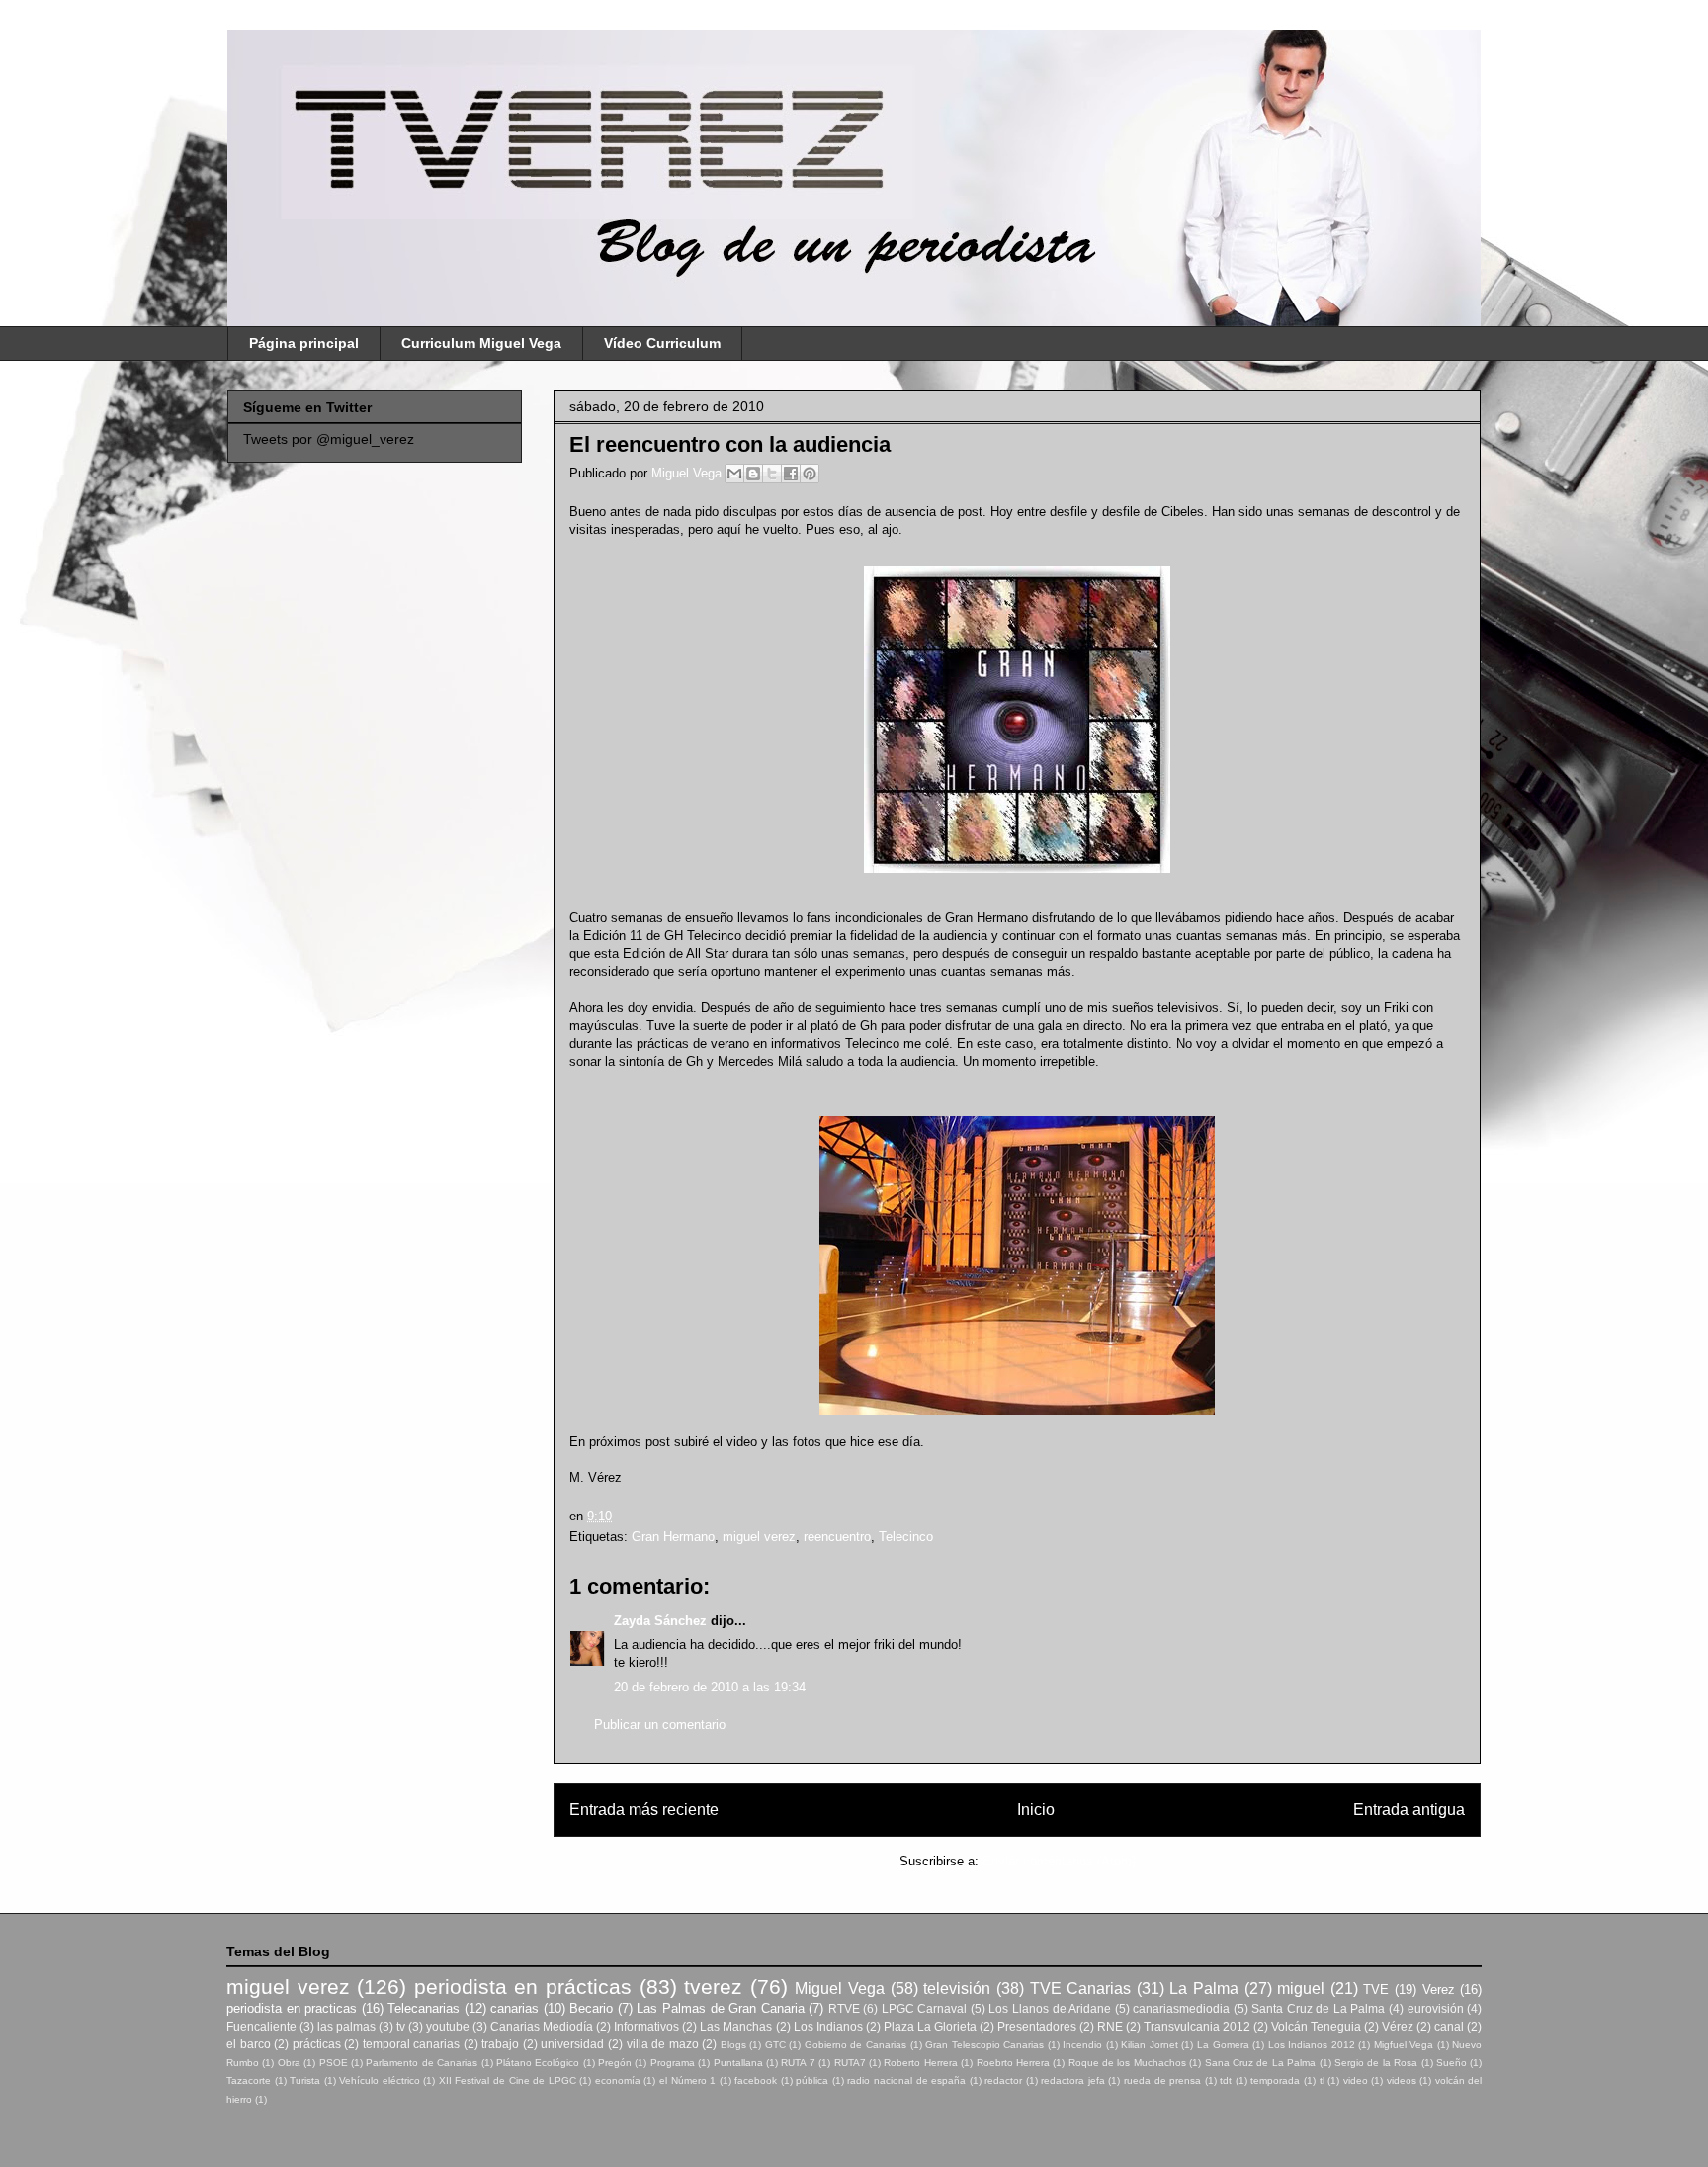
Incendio (1082, 2045)
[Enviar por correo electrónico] (734, 474)
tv (401, 2026)
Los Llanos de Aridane (1050, 2008)
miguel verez (759, 1537)
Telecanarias (424, 2008)
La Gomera (1223, 2045)
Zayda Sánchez (660, 1621)
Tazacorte (249, 2080)
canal (1449, 2026)
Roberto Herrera (920, 2063)
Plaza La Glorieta (930, 2026)
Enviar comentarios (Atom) (1059, 1861)
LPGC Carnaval (925, 2008)
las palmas (346, 2026)
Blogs (733, 2045)
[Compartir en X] (772, 474)
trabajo (500, 2044)
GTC (775, 2045)
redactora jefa (1073, 2080)
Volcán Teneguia (1316, 2026)
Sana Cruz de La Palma (1261, 2063)
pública (812, 2080)
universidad (572, 2044)
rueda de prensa (1162, 2080)
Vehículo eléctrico (380, 2080)
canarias (514, 2008)
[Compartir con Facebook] (791, 474)
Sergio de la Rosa (1376, 2063)
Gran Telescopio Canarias (984, 2045)
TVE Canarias (1081, 1989)
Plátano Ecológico (538, 2063)
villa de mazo (663, 2044)
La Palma (1204, 1989)
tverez (713, 1987)
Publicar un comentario (660, 1725)
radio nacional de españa (906, 2080)
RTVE (844, 2008)
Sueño (1452, 2063)
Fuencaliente (261, 2026)
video (1356, 2080)
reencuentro (837, 1537)
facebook (756, 2080)
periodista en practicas (292, 2008)
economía (618, 2080)
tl (1322, 2080)
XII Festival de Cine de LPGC (508, 2080)
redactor (1003, 2080)
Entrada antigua (1409, 1810)
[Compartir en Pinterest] (810, 474)
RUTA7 (850, 2063)
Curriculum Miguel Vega (481, 343)
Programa (673, 2063)
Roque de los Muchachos (1127, 2063)
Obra (289, 2063)
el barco (249, 2044)
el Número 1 (687, 2080)
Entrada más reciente (644, 1810)
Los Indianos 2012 (1312, 2045)
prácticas (317, 2044)
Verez (1439, 1990)
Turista (305, 2080)
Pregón (615, 2063)
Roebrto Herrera (1013, 2063)
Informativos (646, 2026)
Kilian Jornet (1150, 2045)
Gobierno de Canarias (855, 2045)
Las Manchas (736, 2026)
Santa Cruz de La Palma (1318, 2008)
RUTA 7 (798, 2063)
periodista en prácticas (523, 1987)
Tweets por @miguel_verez (329, 439)
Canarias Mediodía (542, 2026)
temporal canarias (412, 2044)
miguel (1301, 1989)
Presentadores (1037, 2026)
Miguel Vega (688, 473)
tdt (1226, 2080)
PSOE (334, 2063)
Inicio (1036, 1810)
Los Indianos (828, 2026)
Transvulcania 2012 (1197, 2026)
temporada (1275, 2080)
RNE (1110, 2026)
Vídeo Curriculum (662, 343)
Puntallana (738, 2063)
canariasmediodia (1181, 2008)
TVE (1376, 1990)
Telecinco (906, 1537)
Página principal (304, 343)
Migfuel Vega (1404, 2045)
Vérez (1398, 2026)
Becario (591, 2008)
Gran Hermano (673, 1537)
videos (1402, 2080)
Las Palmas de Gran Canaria (720, 2008)
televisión (957, 1989)
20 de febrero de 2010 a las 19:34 (710, 1687)
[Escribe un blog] (753, 474)
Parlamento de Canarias (422, 2063)
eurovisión (1436, 2008)
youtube (448, 2026)
